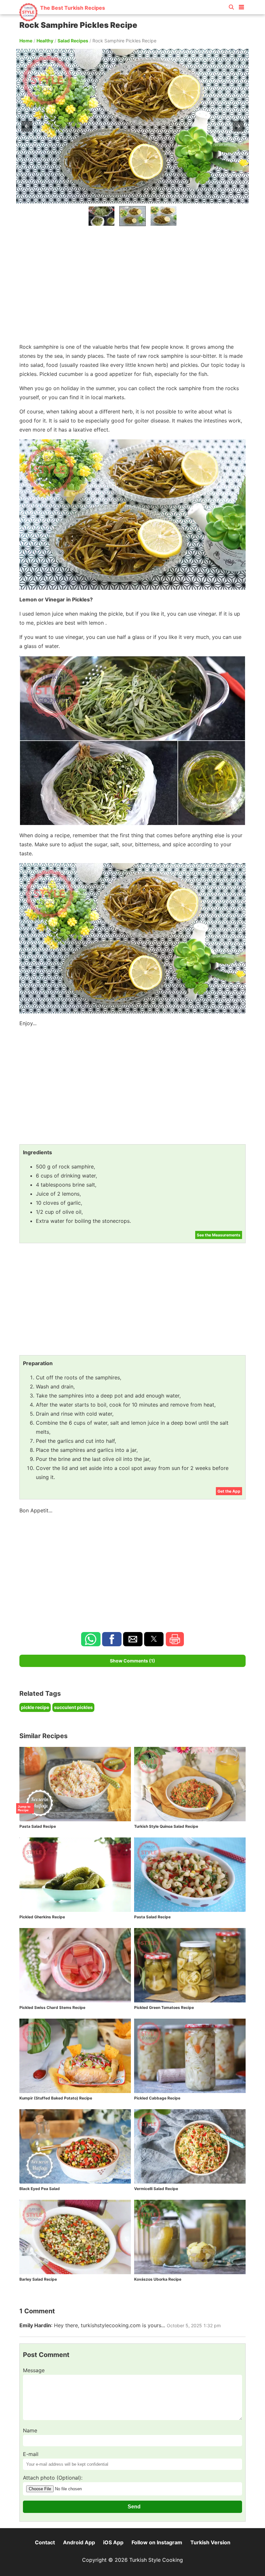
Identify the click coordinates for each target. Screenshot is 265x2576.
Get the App (229, 1491)
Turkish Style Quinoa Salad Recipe (166, 1826)
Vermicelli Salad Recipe (156, 2189)
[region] (132, 283)
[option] (101, 216)
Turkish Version (210, 2542)
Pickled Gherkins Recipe (42, 1917)
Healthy (45, 41)
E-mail (31, 2454)
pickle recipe (35, 1707)
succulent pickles (73, 1707)
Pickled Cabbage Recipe (157, 2098)
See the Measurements (219, 1235)
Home (26, 41)
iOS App (113, 2542)
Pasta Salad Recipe (38, 1826)
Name (30, 2430)
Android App (79, 2542)
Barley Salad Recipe (38, 2279)
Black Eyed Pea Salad (40, 2189)
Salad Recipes (73, 41)
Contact (45, 2542)
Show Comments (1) (132, 1661)
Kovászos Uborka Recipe (158, 2279)
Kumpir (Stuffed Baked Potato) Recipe (56, 2098)
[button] (241, 6)
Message (34, 2370)
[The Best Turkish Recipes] (62, 19)
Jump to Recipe (24, 1808)
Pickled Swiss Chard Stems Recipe (52, 2007)
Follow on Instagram (157, 2542)
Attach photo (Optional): (53, 2478)
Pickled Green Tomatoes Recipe (164, 2007)
